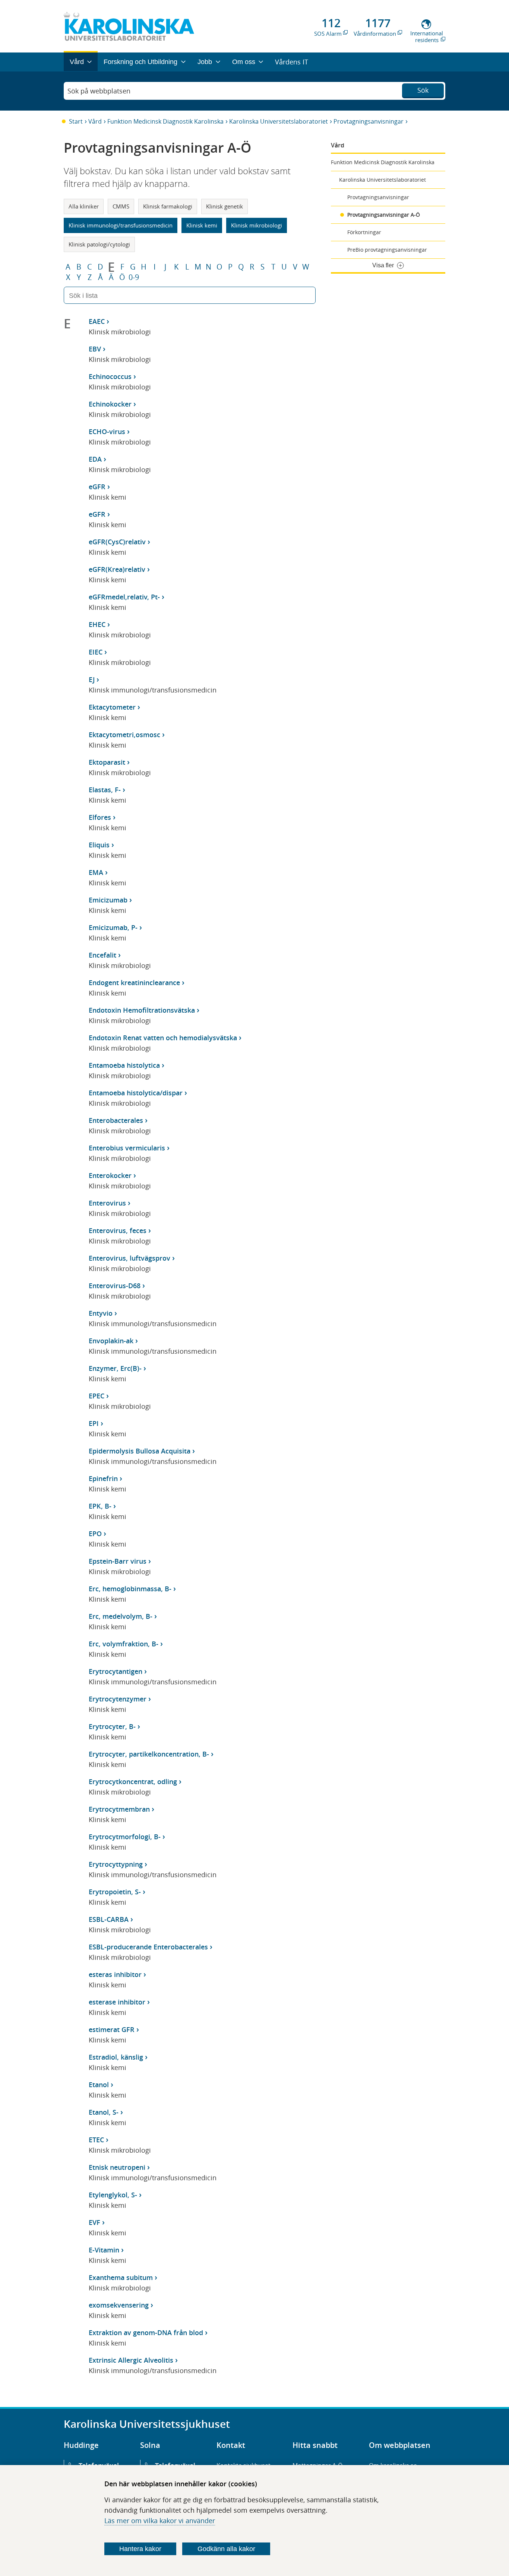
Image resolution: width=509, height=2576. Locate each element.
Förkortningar (364, 232)
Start (76, 121)
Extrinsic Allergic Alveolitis (131, 2360)
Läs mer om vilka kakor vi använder (160, 2521)
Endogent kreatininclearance (134, 983)
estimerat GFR (112, 2029)
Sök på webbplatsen (99, 91)
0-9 (134, 277)
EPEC (97, 1396)
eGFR (97, 487)
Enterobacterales (116, 1120)
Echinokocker (110, 404)
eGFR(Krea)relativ (117, 569)
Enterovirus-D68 (115, 1286)
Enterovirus (107, 1203)
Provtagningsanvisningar (369, 121)
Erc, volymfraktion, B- (124, 1644)
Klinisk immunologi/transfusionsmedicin (121, 225)
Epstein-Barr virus (118, 1561)
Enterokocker (110, 1175)
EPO (95, 1534)
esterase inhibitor (117, 2002)
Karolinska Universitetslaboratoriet (279, 121)
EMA (96, 872)
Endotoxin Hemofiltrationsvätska (142, 1010)
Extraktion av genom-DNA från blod (146, 2333)
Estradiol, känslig (116, 2057)
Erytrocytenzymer (118, 1699)
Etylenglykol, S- (113, 2195)
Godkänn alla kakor (226, 2549)
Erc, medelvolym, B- (121, 1616)
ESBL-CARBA (109, 1919)
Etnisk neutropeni (117, 2167)
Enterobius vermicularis (127, 1148)
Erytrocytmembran (119, 1809)
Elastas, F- (105, 790)
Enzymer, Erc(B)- (115, 1368)
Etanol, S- (104, 2112)
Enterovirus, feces (118, 1230)
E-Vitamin (104, 2250)
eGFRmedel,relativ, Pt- (124, 597)
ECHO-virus (107, 432)
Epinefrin (103, 1478)
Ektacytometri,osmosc (124, 735)
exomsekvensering (119, 2305)
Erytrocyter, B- (112, 1726)
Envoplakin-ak (111, 1341)
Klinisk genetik (225, 206)
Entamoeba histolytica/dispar (136, 1093)
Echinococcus (110, 376)
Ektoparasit (107, 762)
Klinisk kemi (202, 225)
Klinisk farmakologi (168, 206)
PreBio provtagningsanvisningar (387, 250)
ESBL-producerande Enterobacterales (148, 1947)
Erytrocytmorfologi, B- (125, 1837)
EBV (95, 349)
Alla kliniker (84, 206)
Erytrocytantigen (116, 1671)
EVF (94, 2222)
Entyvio (101, 1313)
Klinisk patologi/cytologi (99, 244)
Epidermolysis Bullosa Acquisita (140, 1451)
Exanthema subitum (121, 2277)
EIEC (96, 652)
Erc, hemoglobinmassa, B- (130, 1589)
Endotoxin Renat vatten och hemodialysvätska (163, 1038)
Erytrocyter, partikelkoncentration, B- (149, 1754)
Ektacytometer (112, 707)
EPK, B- (100, 1506)
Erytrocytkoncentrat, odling (133, 1781)
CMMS (121, 206)
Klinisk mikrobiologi (257, 225)
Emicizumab (108, 900)
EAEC (97, 321)
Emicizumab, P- (113, 927)
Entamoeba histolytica (124, 1065)
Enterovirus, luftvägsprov (129, 1258)
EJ (92, 679)
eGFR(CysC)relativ (117, 542)
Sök (423, 90)
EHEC (97, 624)
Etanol (99, 2085)
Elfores (100, 817)
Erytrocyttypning (116, 1864)
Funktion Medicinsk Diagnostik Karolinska (165, 121)
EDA (95, 459)
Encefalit (102, 955)
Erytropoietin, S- (115, 1892)
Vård (95, 121)
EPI (94, 1423)
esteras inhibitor (115, 1974)
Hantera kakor (140, 2549)
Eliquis (99, 845)
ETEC (96, 2140)
